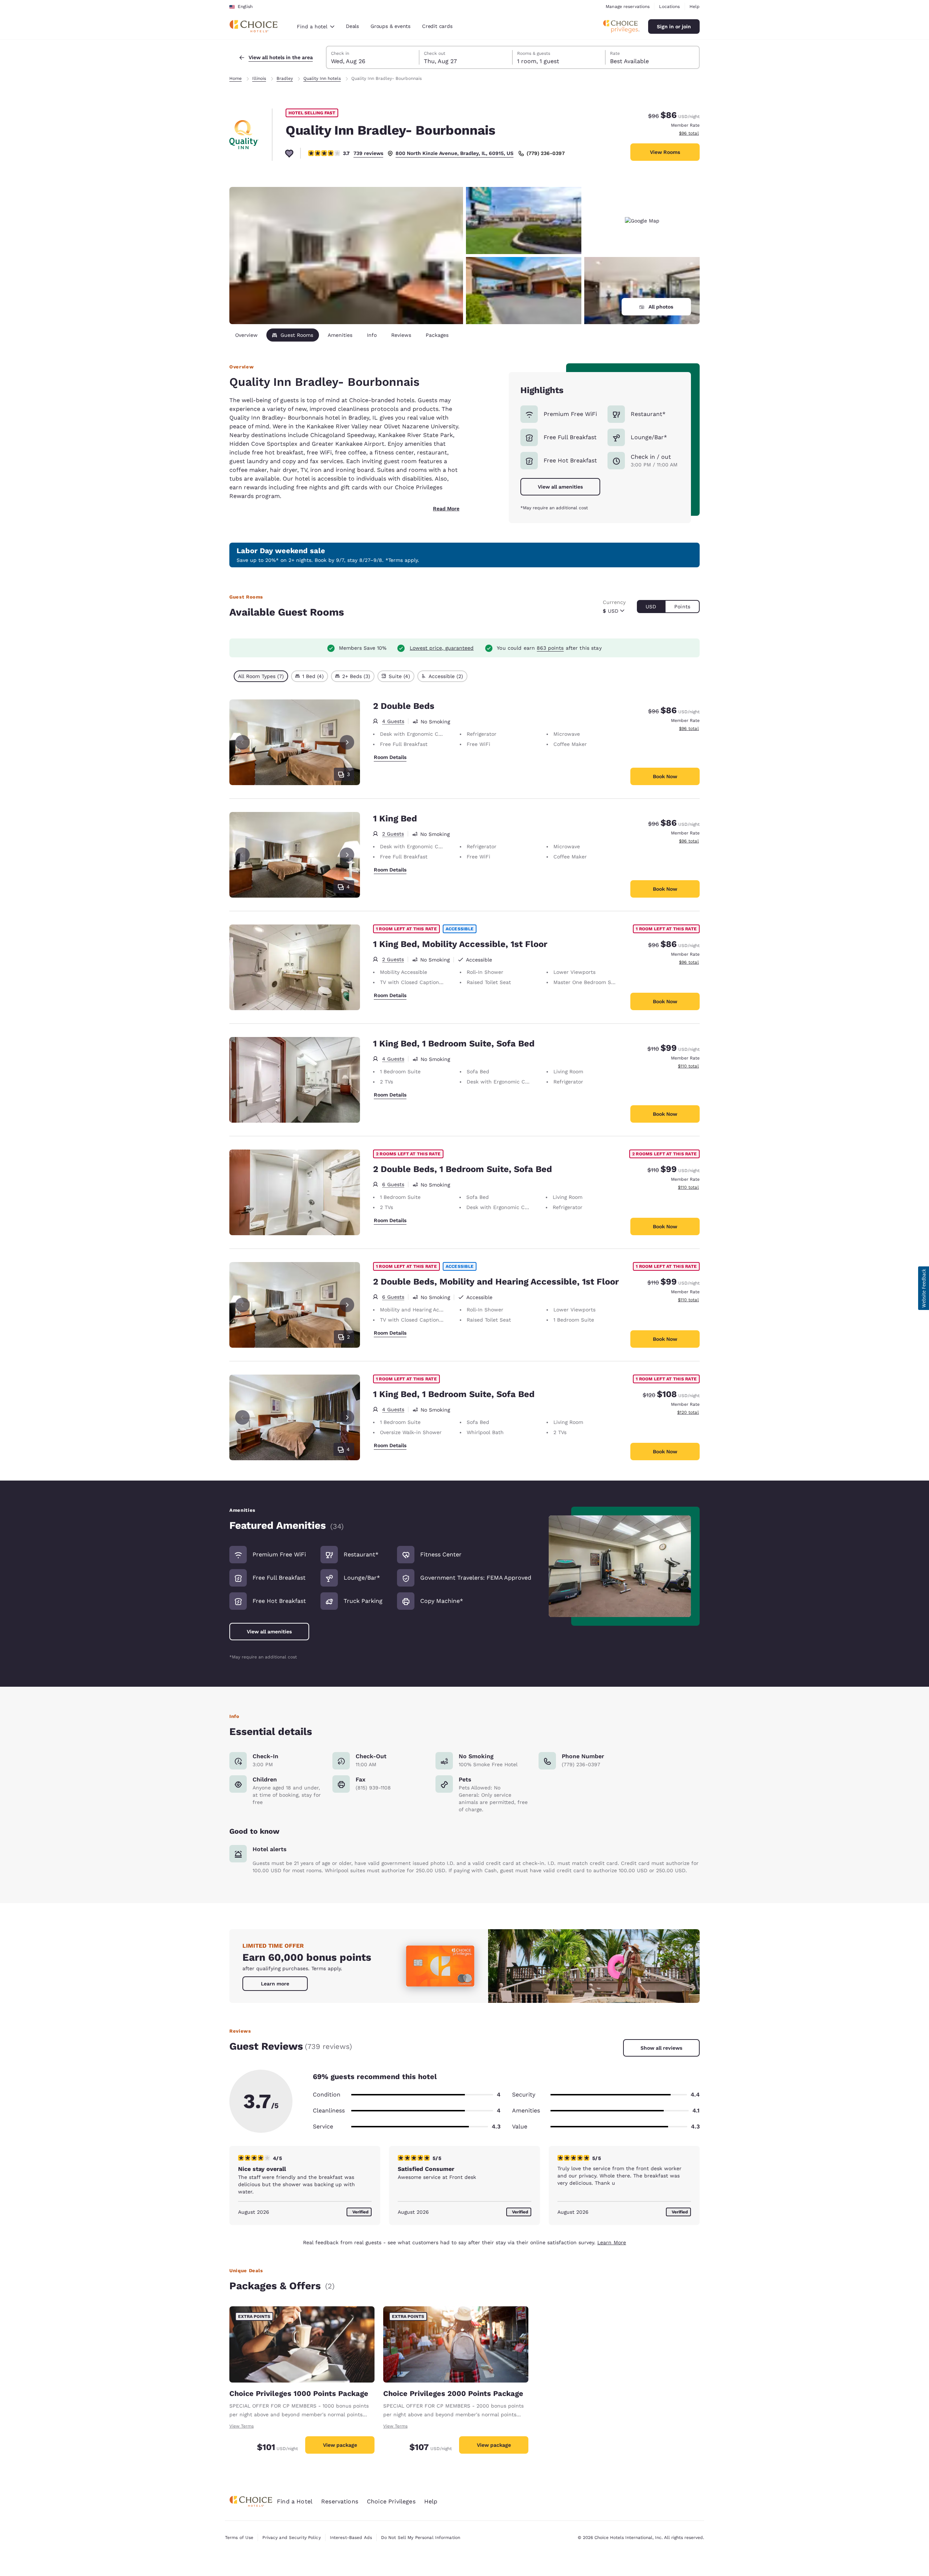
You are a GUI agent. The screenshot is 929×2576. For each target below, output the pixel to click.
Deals (352, 26)
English (245, 7)
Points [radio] (682, 607)
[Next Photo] (347, 742)
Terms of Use (239, 2538)
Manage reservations (628, 7)
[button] (924, 1288)
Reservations (340, 2501)
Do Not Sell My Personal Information (421, 2538)
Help (695, 7)
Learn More (612, 2242)
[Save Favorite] (289, 153)
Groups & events (390, 26)
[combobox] (316, 26)
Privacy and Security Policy (291, 2538)
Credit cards (437, 26)
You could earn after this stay (549, 648)
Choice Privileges (391, 2501)
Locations (669, 7)
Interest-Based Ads (351, 2538)
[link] (275, 1984)
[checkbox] (261, 676)
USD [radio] (651, 607)
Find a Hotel (295, 2501)
